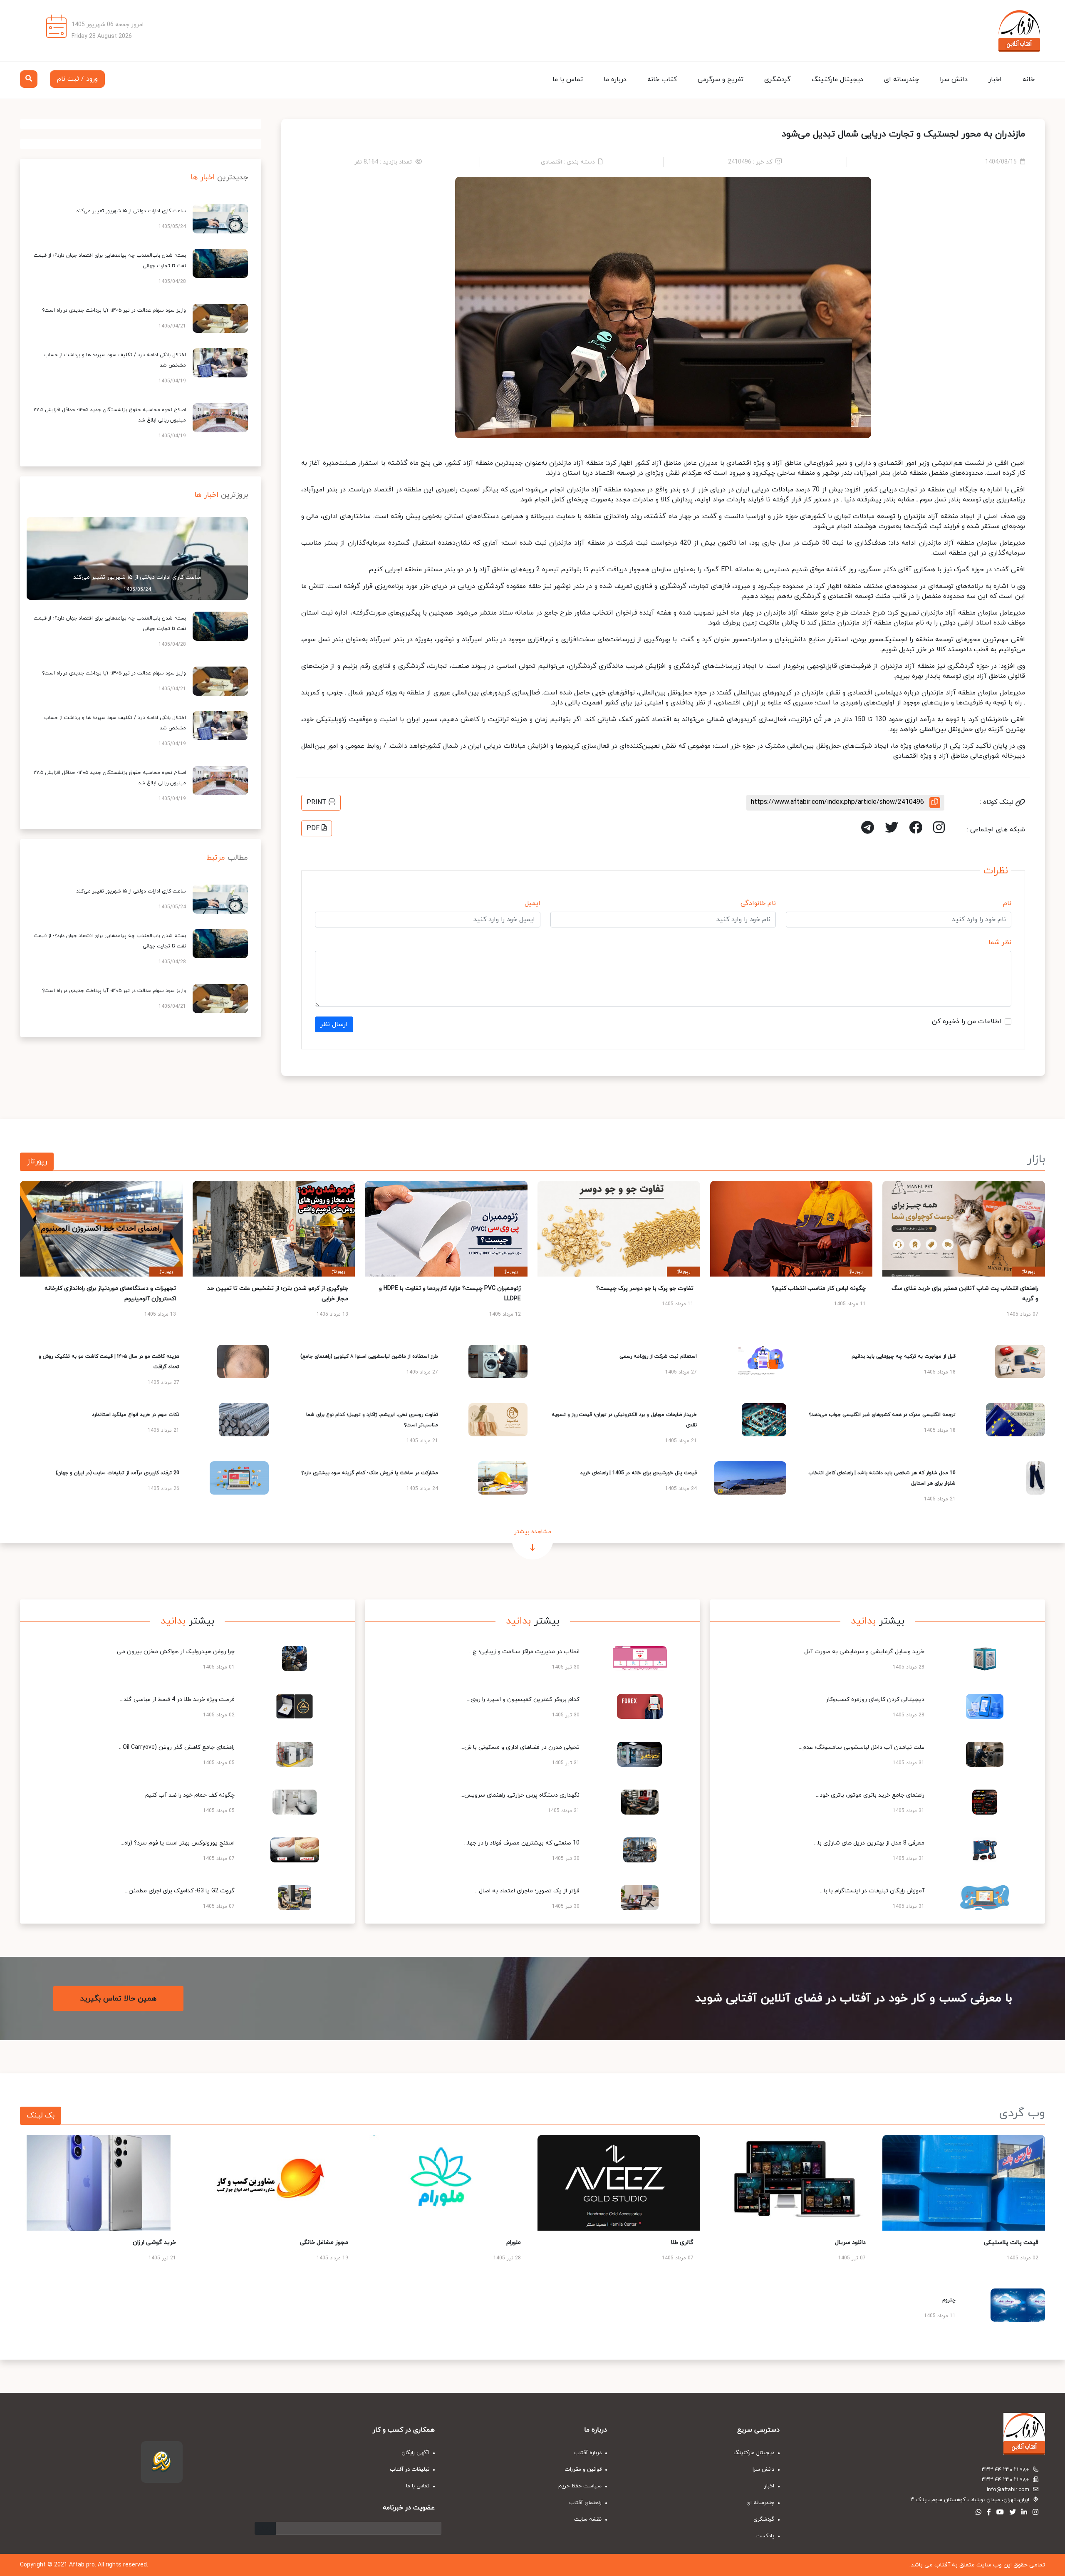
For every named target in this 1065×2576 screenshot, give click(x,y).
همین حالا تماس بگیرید (118, 1998)
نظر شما (1000, 942)
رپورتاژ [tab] (37, 1162)
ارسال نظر (334, 1024)
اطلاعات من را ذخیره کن (967, 1021)
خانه (1029, 79)
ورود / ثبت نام (77, 79)
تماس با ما (568, 79)
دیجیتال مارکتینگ (837, 79)
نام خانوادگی (758, 903)
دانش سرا (954, 79)
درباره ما (615, 79)
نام (1007, 903)
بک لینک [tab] (41, 2116)
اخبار (995, 79)
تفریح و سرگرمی (721, 79)
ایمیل (532, 903)
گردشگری (778, 79)
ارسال (265, 2528)
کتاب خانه (662, 79)
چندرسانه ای (902, 79)
